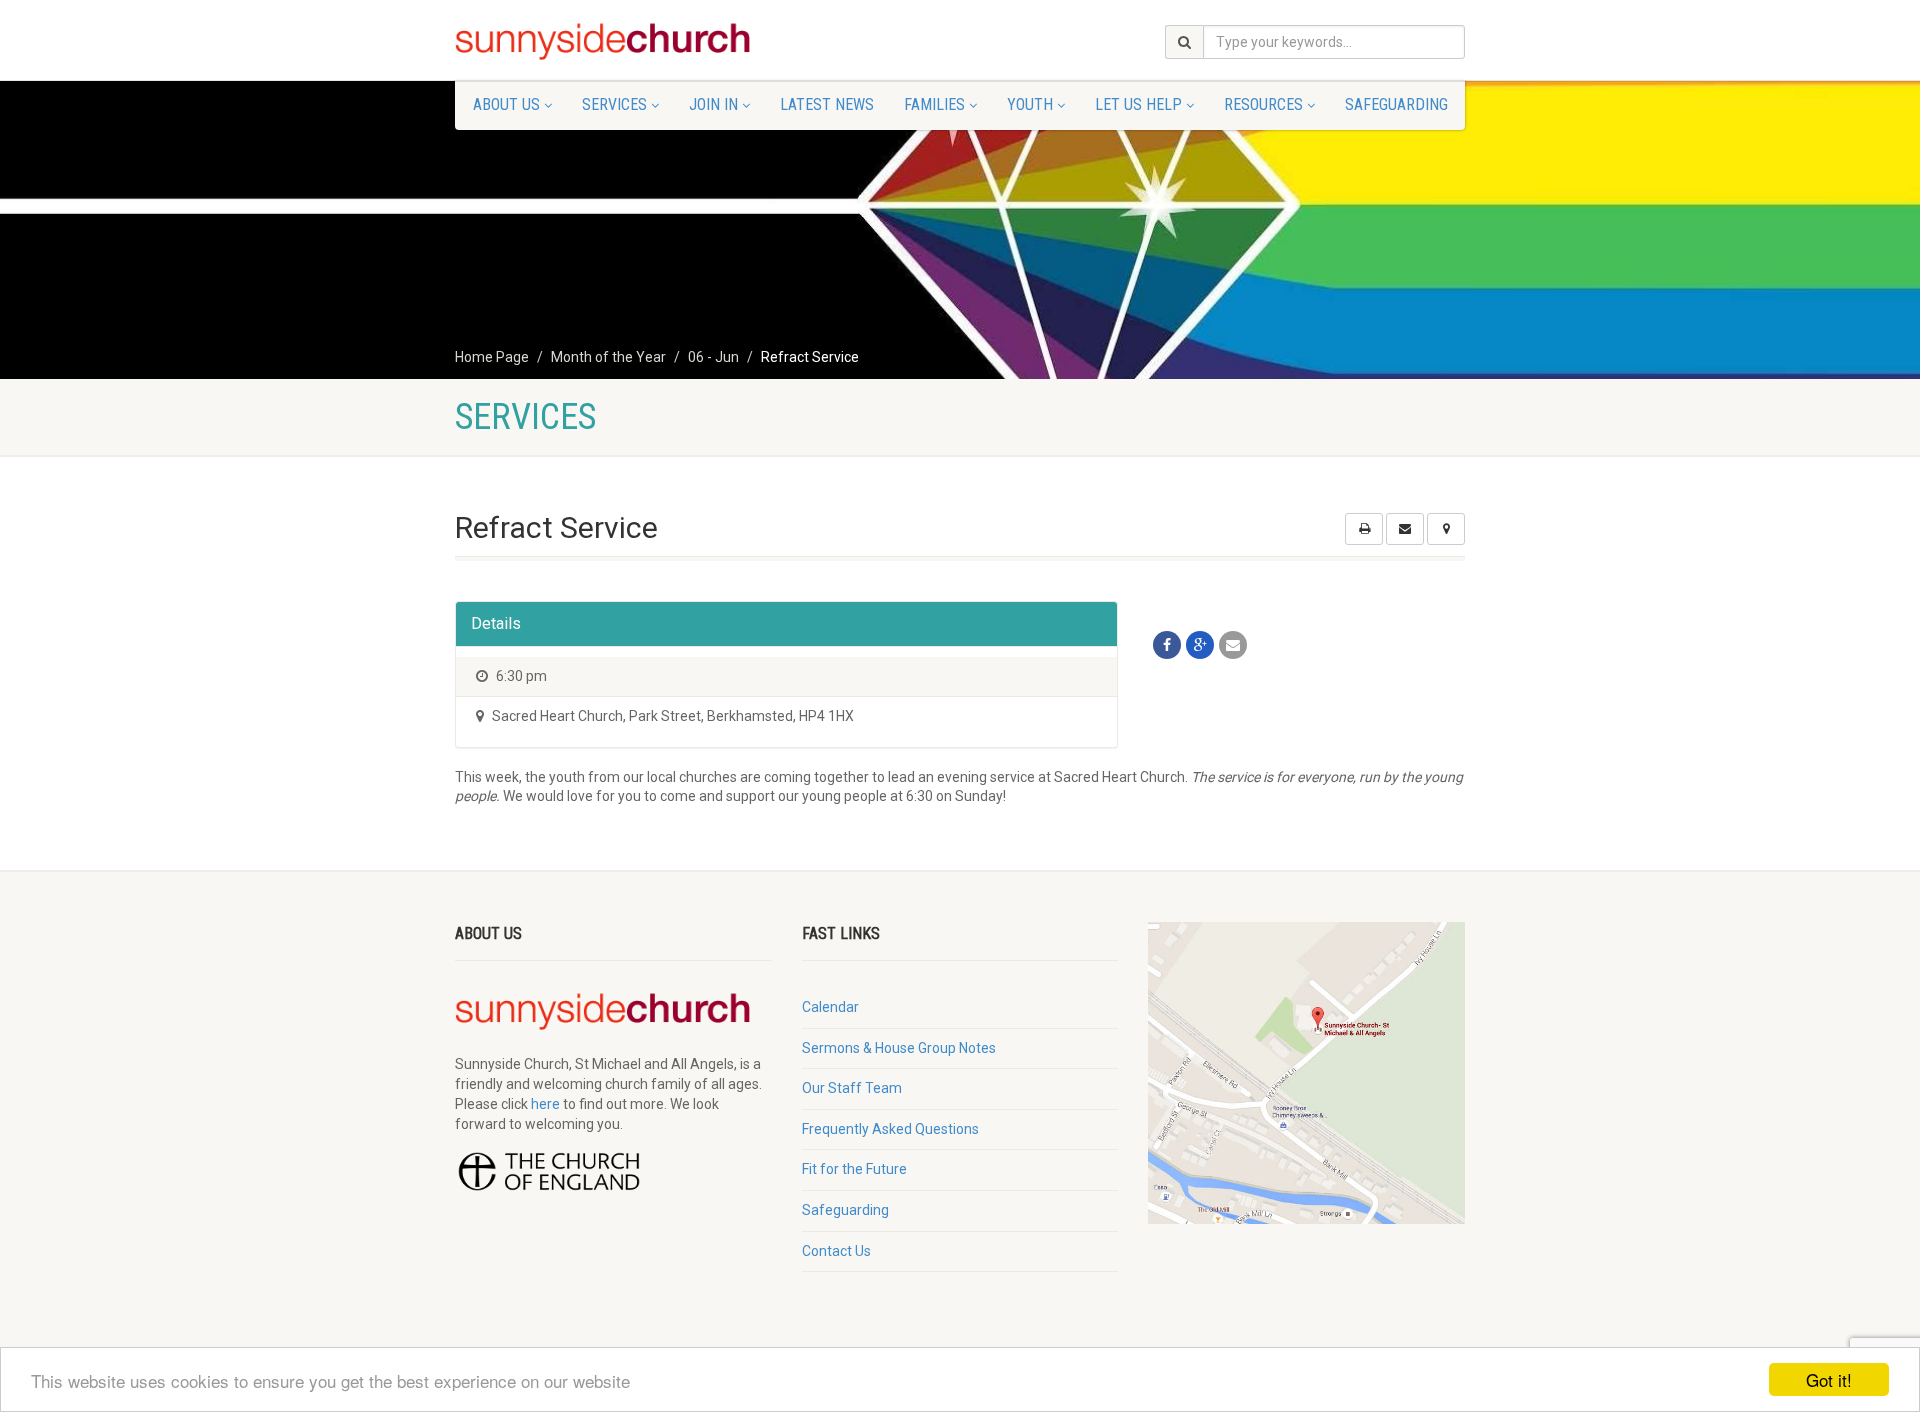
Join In (713, 104)
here (545, 1104)
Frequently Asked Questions (890, 1129)
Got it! (1829, 1379)
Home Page (492, 357)
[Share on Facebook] (1167, 645)
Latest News (827, 104)
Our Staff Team (852, 1088)
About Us (506, 104)
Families (934, 104)
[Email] (1233, 645)
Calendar (830, 1007)
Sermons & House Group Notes (899, 1048)
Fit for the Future (854, 1169)
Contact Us (836, 1251)
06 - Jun (713, 357)
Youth (1030, 104)
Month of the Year (608, 357)
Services (614, 104)
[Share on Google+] (1200, 645)
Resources (1263, 104)
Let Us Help (1138, 104)
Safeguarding (1396, 104)
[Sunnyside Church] (613, 42)
